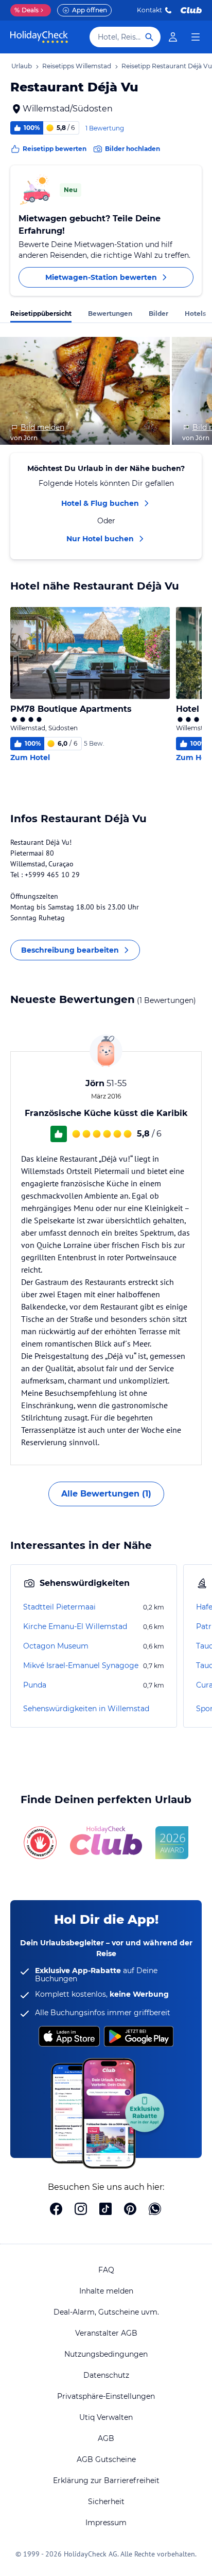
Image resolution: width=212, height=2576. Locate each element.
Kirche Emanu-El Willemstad (75, 1626)
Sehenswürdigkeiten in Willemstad (86, 1709)
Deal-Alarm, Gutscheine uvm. (106, 2312)
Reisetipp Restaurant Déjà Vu (167, 66)
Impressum (106, 2523)
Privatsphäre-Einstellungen (106, 2396)
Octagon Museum (56, 1646)
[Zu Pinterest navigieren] (130, 2210)
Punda (35, 1685)
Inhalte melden (106, 2291)
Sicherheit (106, 2502)
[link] (173, 37)
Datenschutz (106, 2375)
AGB (106, 2438)
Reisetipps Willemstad (77, 66)
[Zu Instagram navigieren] (81, 2210)
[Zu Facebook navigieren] (56, 2210)
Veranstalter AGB (106, 2333)
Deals (26, 10)
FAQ (106, 2270)
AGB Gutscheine (106, 2459)
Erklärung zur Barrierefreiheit (106, 2480)
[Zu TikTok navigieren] (105, 2210)
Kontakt (149, 10)
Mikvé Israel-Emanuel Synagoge (81, 1665)
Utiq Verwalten (106, 2417)
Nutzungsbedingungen (106, 2354)
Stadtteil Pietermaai (59, 1607)
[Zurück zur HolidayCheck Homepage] (39, 37)
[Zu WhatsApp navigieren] (155, 2210)
